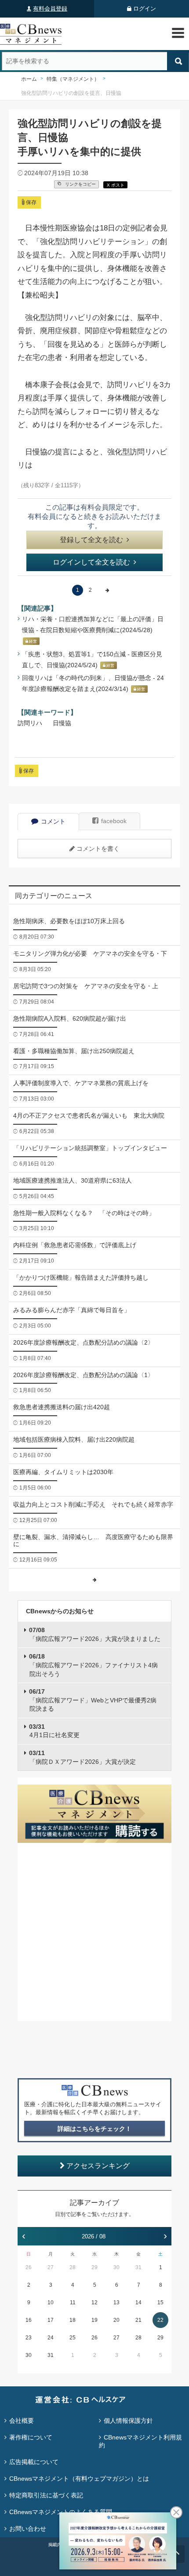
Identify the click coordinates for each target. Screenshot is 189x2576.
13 (116, 2303)
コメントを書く (98, 849)
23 (29, 2338)
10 (51, 2303)
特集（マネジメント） (73, 79)
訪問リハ (30, 723)
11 (73, 2303)
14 (138, 2303)
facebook (114, 821)
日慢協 (62, 723)
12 (94, 2303)
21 (138, 2320)
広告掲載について (34, 2462)
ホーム (29, 79)
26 (29, 2267)
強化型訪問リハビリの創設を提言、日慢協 (71, 93)
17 (51, 2320)
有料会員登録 (50, 9)
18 (73, 2320)
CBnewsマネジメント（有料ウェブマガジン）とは (79, 2479)
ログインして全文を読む (91, 562)
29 (94, 2267)
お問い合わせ (28, 2529)
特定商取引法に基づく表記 (46, 2495)
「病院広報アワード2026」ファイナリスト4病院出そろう (93, 1665)
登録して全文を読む (91, 540)
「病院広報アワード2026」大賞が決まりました (95, 1634)
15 (160, 2303)
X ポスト (116, 185)
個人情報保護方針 (128, 2421)
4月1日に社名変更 (54, 1731)
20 (116, 2320)
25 (73, 2338)
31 (138, 2267)
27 (51, 2267)
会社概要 (22, 2421)
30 (116, 2267)
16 (29, 2320)
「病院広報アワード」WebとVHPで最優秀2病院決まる (93, 1700)
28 (73, 2267)
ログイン (145, 9)
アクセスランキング (98, 2166)
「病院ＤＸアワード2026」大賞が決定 (82, 1757)
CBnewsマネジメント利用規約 (140, 2441)
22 (160, 2320)
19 (94, 2320)
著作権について (31, 2437)
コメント (53, 821)
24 (51, 2338)
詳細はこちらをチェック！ (94, 2129)
